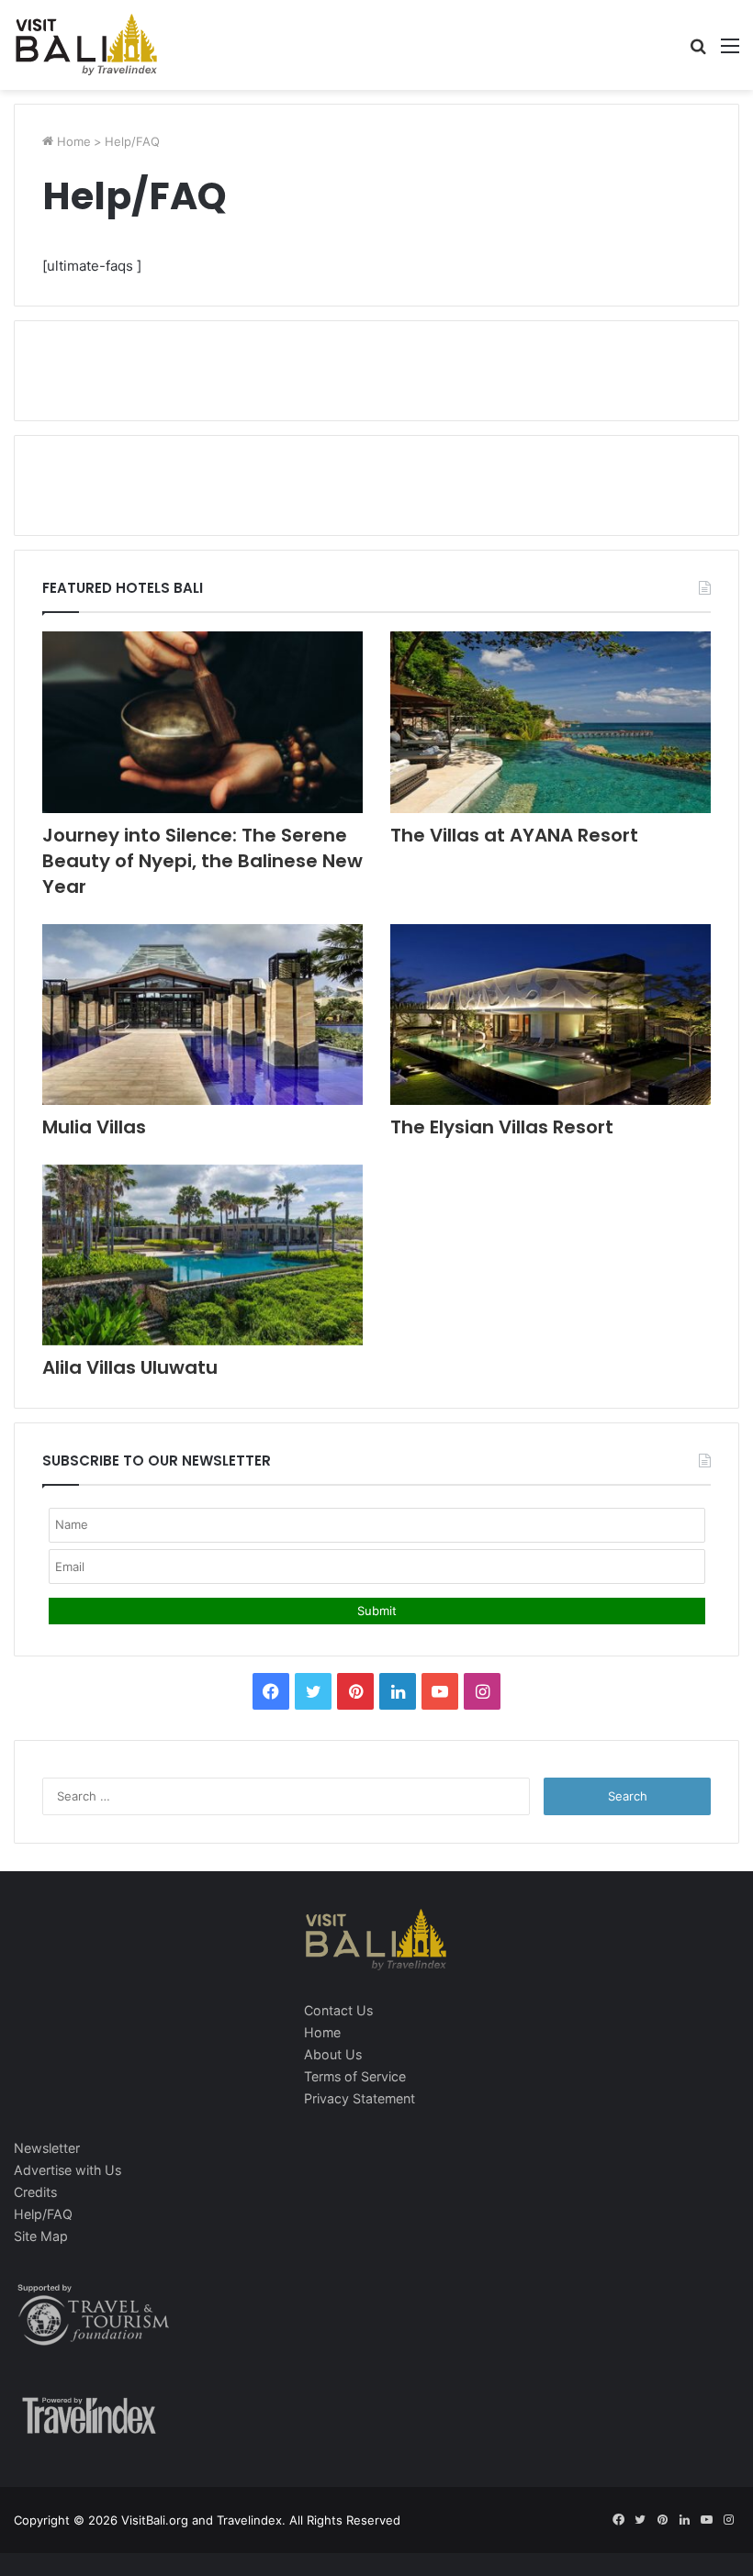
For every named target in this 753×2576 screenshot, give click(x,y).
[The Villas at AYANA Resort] (551, 722)
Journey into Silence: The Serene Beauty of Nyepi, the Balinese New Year (202, 861)
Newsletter (47, 2148)
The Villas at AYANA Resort (514, 835)
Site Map (41, 2236)
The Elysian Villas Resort (502, 1127)
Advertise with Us (67, 2170)
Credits (35, 2192)
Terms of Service (355, 2076)
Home (72, 141)
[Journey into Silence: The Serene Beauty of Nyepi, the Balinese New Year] (202, 722)
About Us (333, 2054)
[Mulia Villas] (202, 1015)
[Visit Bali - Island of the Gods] (86, 45)
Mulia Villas (94, 1127)
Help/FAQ (43, 2214)
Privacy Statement (360, 2098)
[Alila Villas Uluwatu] (202, 1255)
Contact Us (338, 2010)
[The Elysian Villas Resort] (551, 1015)
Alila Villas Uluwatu (130, 1367)
